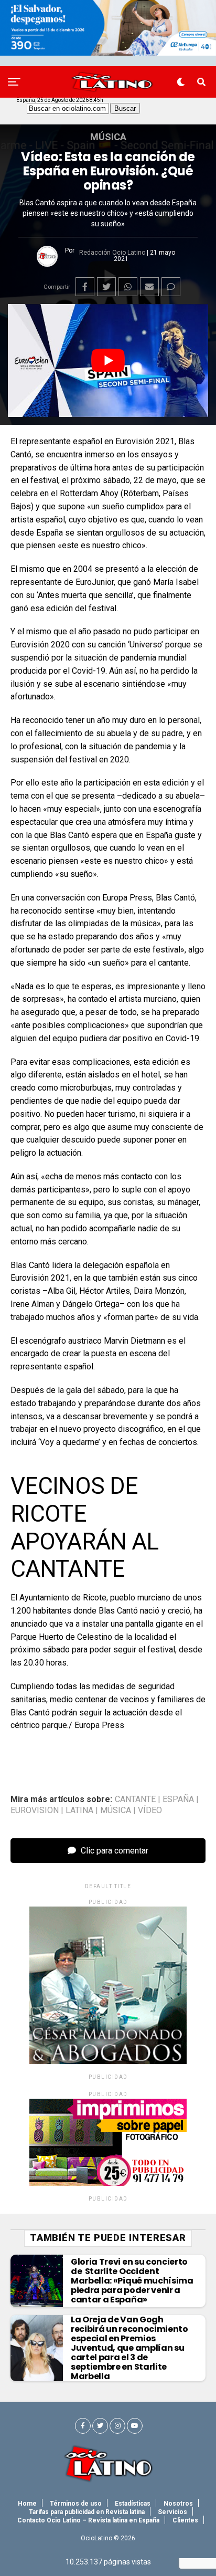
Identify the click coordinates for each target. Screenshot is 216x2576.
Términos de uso (76, 2504)
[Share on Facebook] (85, 287)
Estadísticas (133, 2504)
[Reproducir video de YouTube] (108, 360)
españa (178, 1799)
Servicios (172, 2512)
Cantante (135, 1799)
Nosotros (178, 2504)
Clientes (185, 2520)
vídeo (150, 1810)
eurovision (35, 1810)
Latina (79, 1810)
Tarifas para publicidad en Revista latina (87, 2512)
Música (116, 1810)
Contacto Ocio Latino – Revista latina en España (88, 2520)
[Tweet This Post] (106, 287)
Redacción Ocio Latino (112, 253)
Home (27, 2504)
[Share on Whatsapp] (128, 287)
